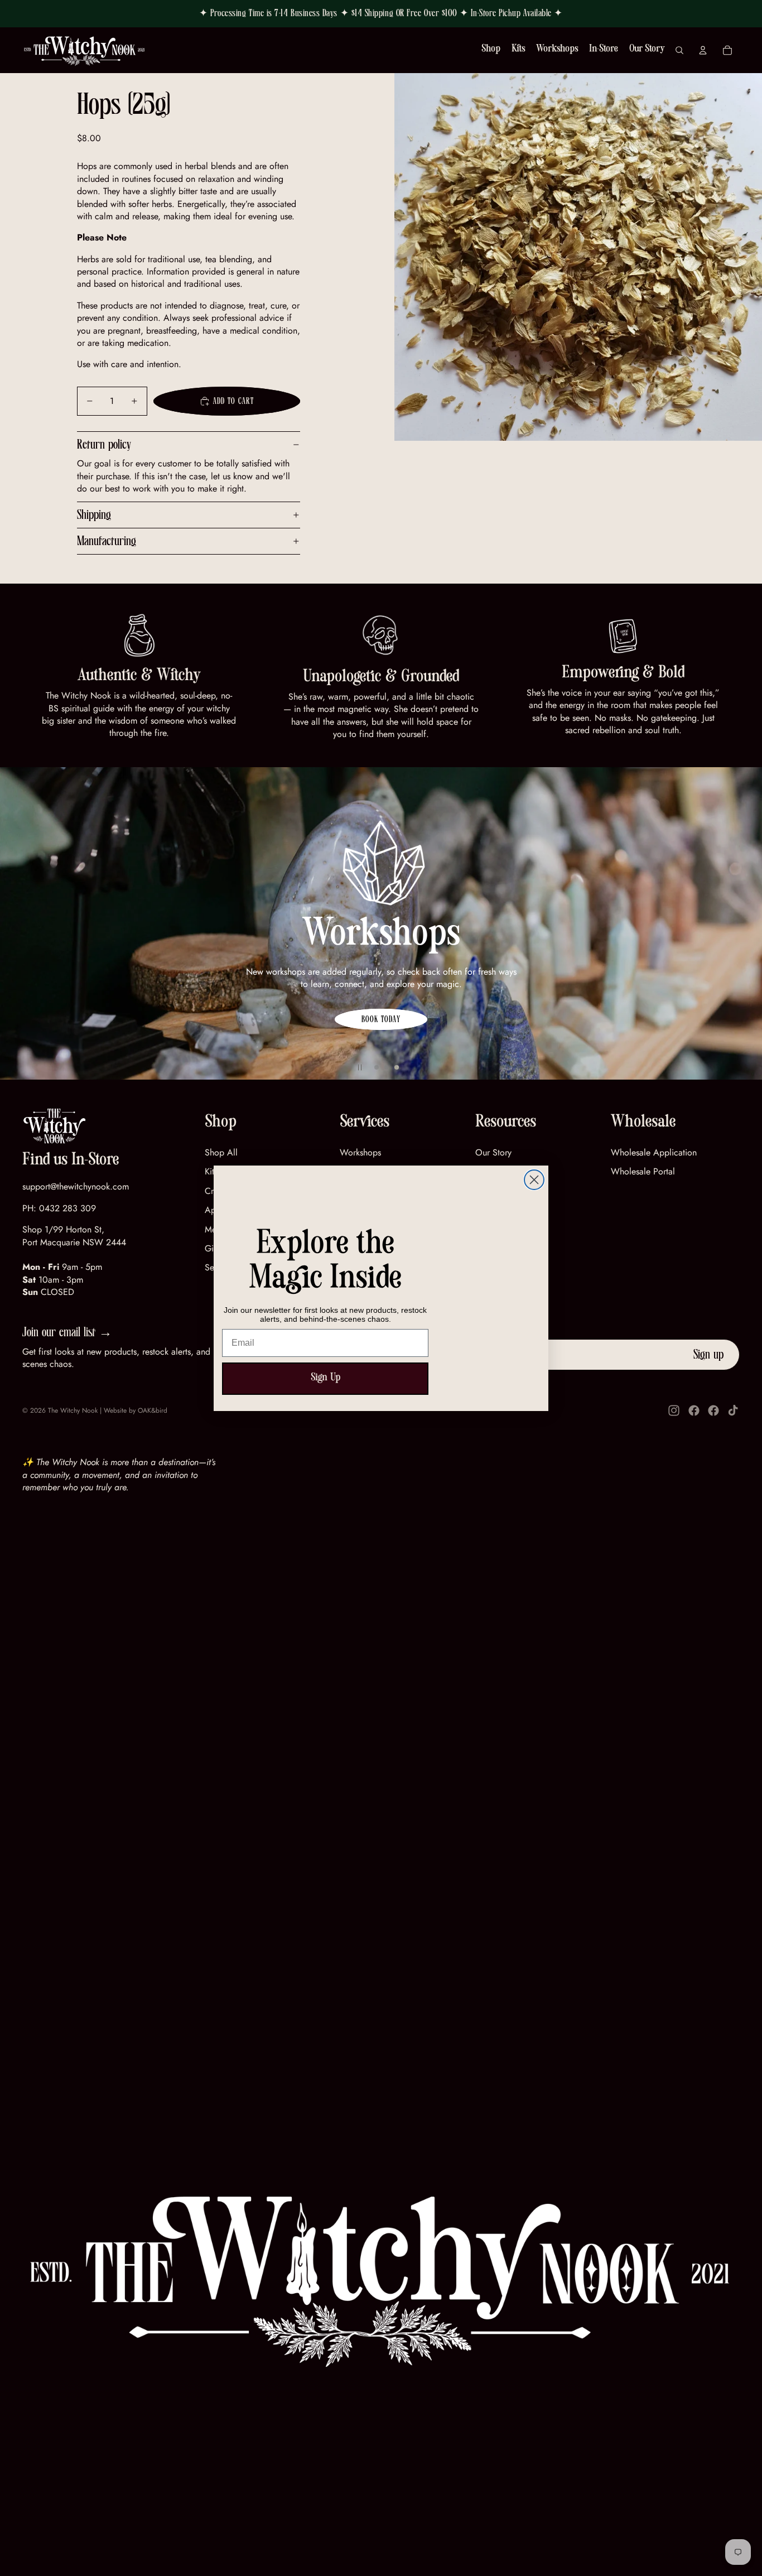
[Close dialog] (534, 1180)
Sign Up (325, 1379)
